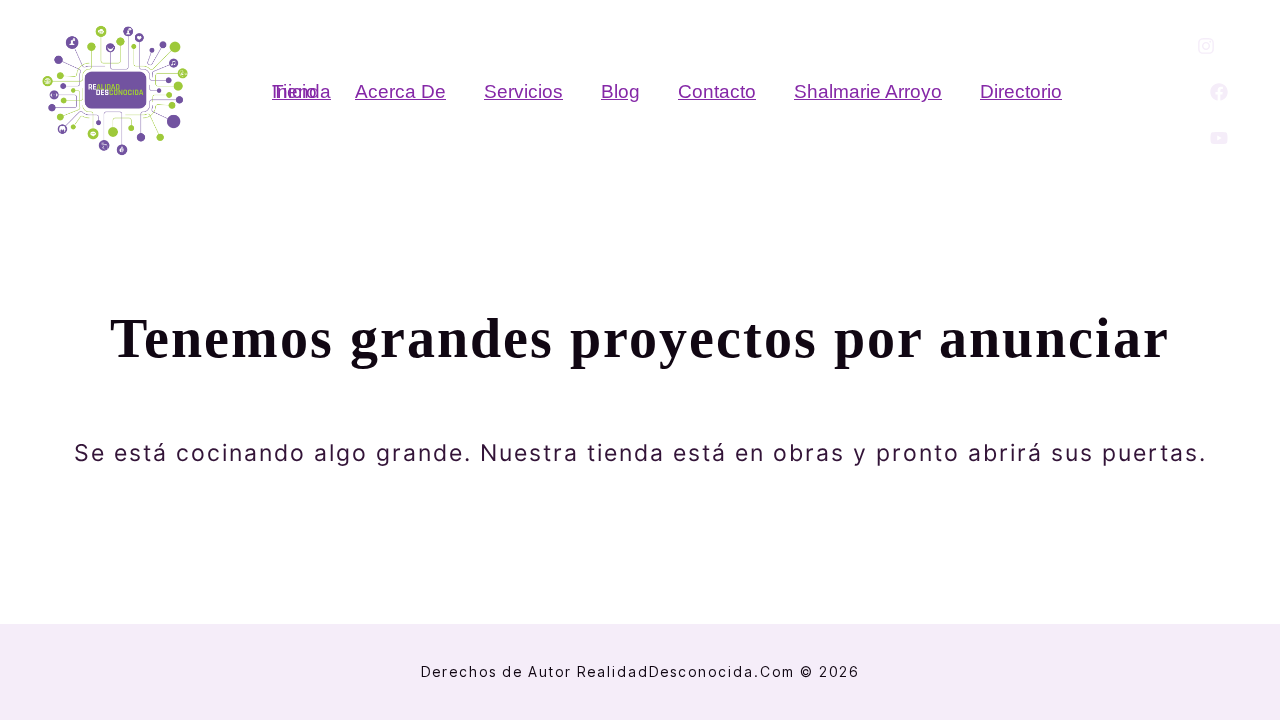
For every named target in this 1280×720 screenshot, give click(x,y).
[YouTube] (1219, 138)
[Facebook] (1219, 92)
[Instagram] (1206, 46)
